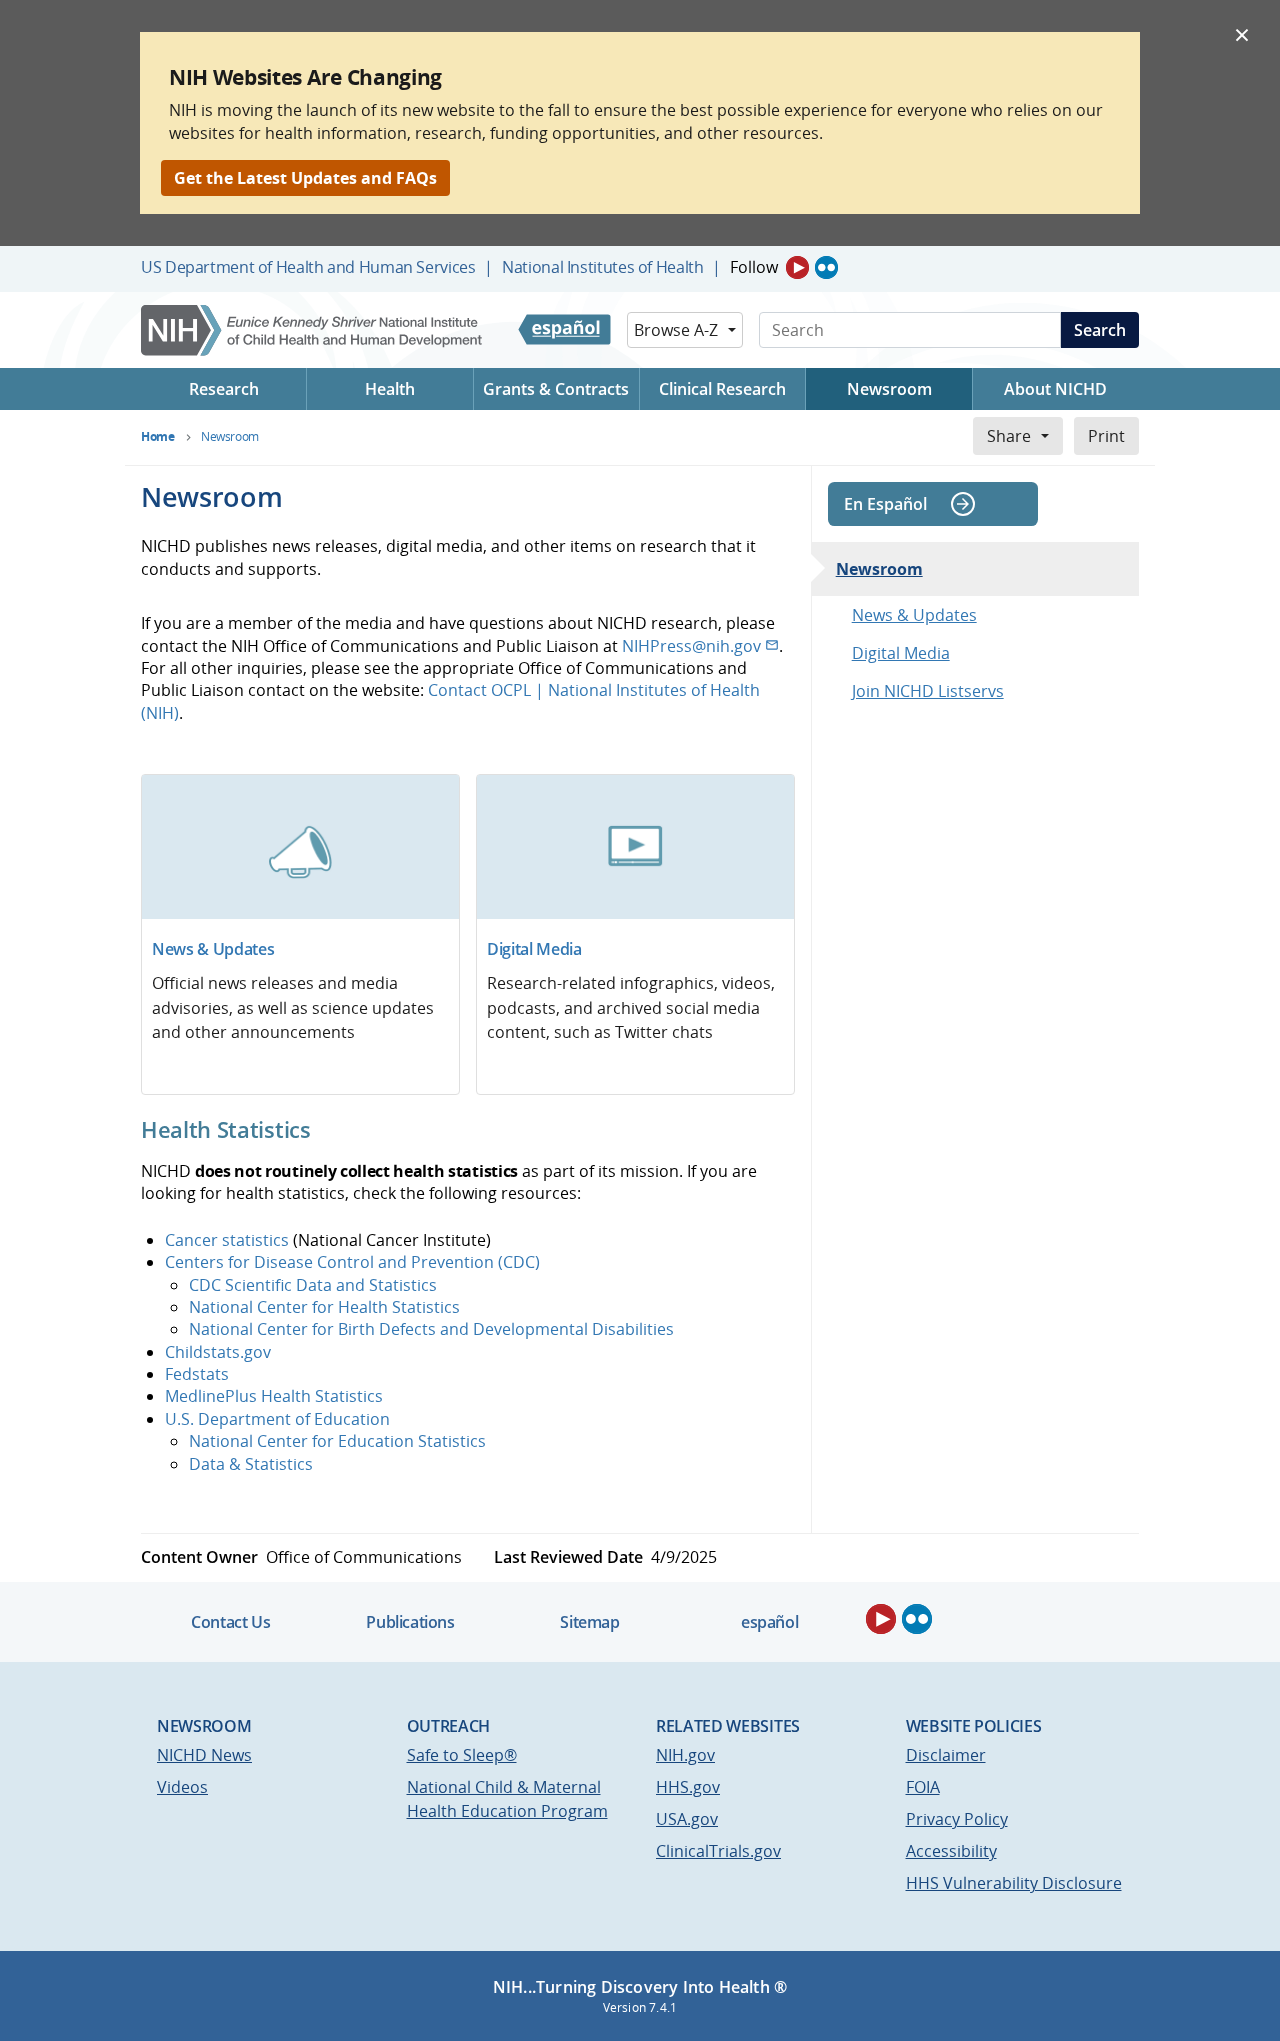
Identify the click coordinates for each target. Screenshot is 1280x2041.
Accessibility (951, 1851)
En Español (885, 504)
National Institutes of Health (602, 267)
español (769, 1622)
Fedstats (197, 1374)
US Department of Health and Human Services (308, 267)
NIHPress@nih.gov (691, 646)
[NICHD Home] (313, 330)
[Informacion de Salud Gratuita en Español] (564, 330)
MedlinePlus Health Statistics (274, 1396)
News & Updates (213, 949)
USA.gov (687, 1819)
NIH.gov (685, 1755)
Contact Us (230, 1622)
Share (1009, 436)
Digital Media (534, 949)
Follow (754, 267)
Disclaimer (946, 1755)
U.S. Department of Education (277, 1419)
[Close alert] (1242, 34)
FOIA (923, 1787)
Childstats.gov (218, 1352)
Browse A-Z (676, 330)
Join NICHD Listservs (928, 691)
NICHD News (204, 1755)
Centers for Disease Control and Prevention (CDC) (352, 1262)
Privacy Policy (957, 1819)
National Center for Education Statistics (337, 1441)
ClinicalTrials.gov (718, 1851)
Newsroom (879, 569)
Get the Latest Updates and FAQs (305, 178)
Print (1106, 436)
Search (1100, 330)
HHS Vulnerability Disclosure (1014, 1883)
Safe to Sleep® (462, 1755)
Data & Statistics (251, 1464)
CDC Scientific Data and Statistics (313, 1285)
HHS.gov (688, 1787)
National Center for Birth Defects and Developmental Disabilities (431, 1329)
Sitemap (589, 1622)
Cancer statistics (227, 1240)
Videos (182, 1787)
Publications (410, 1622)
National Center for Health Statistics (324, 1307)
